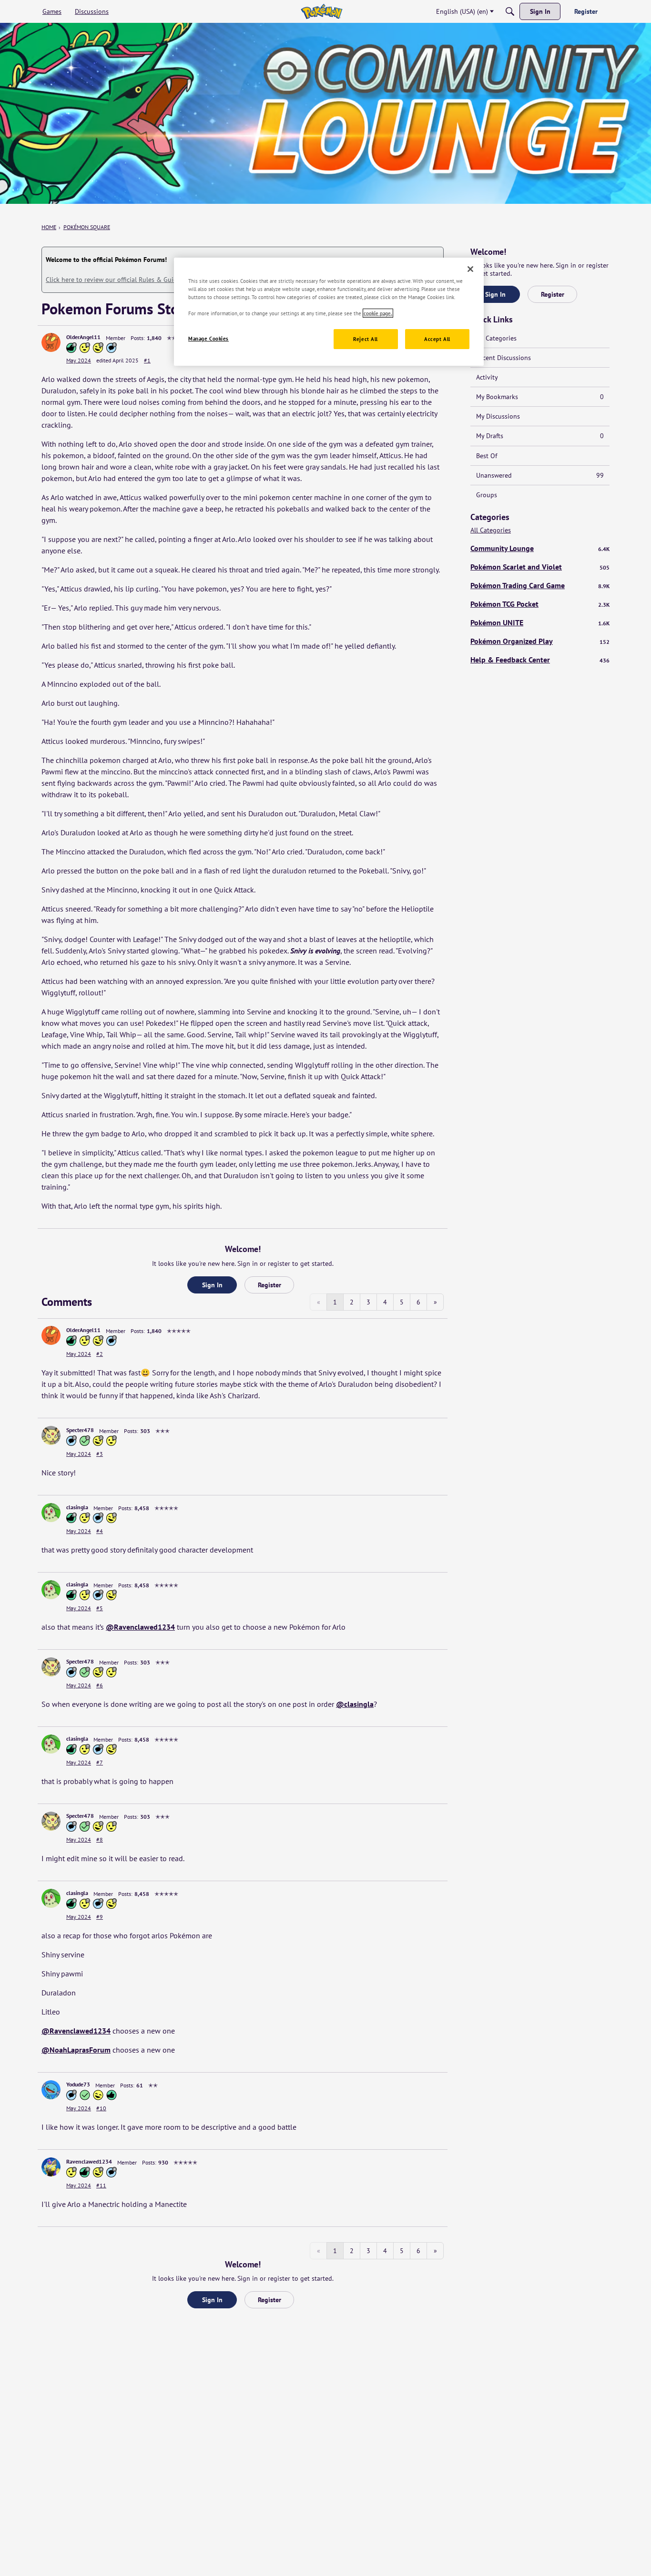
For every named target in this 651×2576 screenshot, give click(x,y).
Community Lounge (540, 548)
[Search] (510, 11)
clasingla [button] (77, 1507)
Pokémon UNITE (540, 622)
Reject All (366, 339)
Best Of (487, 456)
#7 (100, 1762)
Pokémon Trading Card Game (540, 585)
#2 (100, 1354)
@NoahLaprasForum (76, 2050)
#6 (100, 1685)
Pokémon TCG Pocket (540, 604)
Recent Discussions (504, 358)
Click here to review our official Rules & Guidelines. (121, 280)
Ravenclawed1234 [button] (89, 2161)
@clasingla (355, 1704)
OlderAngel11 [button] (83, 337)
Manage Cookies (209, 338)
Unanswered (540, 475)
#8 (100, 1839)
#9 (100, 1917)
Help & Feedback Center (540, 660)
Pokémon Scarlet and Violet (540, 567)
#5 (100, 1608)
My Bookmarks (540, 397)
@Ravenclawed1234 (140, 1627)
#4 (100, 1531)
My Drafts (540, 436)
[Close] (470, 269)
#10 (101, 2108)
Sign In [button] (212, 1285)
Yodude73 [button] (78, 2084)
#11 (101, 2185)
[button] (51, 342)
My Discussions (498, 416)
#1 (147, 360)
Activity (487, 377)
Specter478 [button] (80, 1430)
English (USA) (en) (462, 11)
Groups (487, 495)
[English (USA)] (321, 11)
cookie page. (378, 313)
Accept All (437, 339)
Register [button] (270, 1285)
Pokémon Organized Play (540, 641)
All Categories (496, 338)
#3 (100, 1454)
